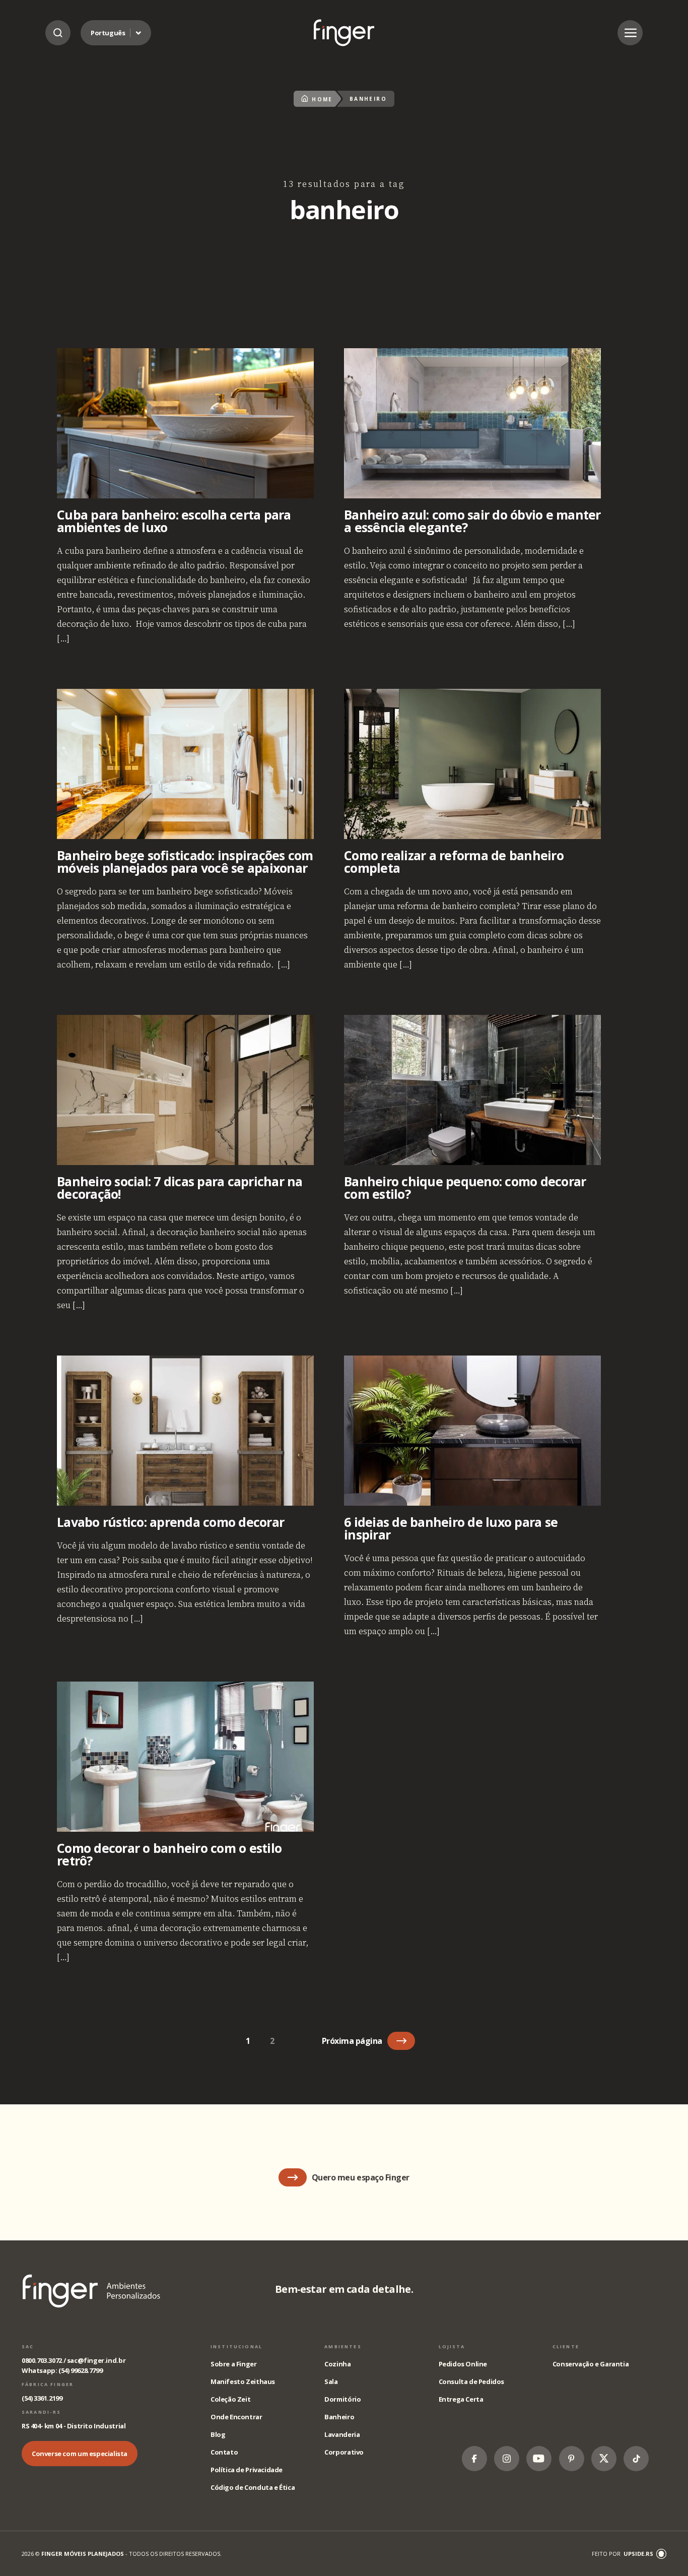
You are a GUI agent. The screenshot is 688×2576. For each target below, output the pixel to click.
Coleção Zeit (230, 2399)
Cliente (566, 2346)
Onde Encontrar (236, 2417)
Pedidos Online (463, 2364)
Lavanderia (342, 2434)
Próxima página (352, 2041)
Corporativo (344, 2452)
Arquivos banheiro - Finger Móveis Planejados (344, 33)
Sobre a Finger (234, 2364)
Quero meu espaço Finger (361, 2177)
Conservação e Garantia (591, 2364)
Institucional (236, 2346)
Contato (224, 2452)
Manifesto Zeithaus (243, 2381)
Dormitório (342, 2399)
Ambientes (343, 2346)
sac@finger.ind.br (96, 2360)
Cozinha (337, 2364)
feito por (623, 2554)
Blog (218, 2434)
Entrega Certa (461, 2399)
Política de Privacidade (247, 2470)
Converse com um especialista (80, 2454)
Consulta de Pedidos (472, 2381)
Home (322, 99)
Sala (331, 2381)
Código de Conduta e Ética (253, 2487)
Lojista (452, 2346)
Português (108, 33)
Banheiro (339, 2417)
